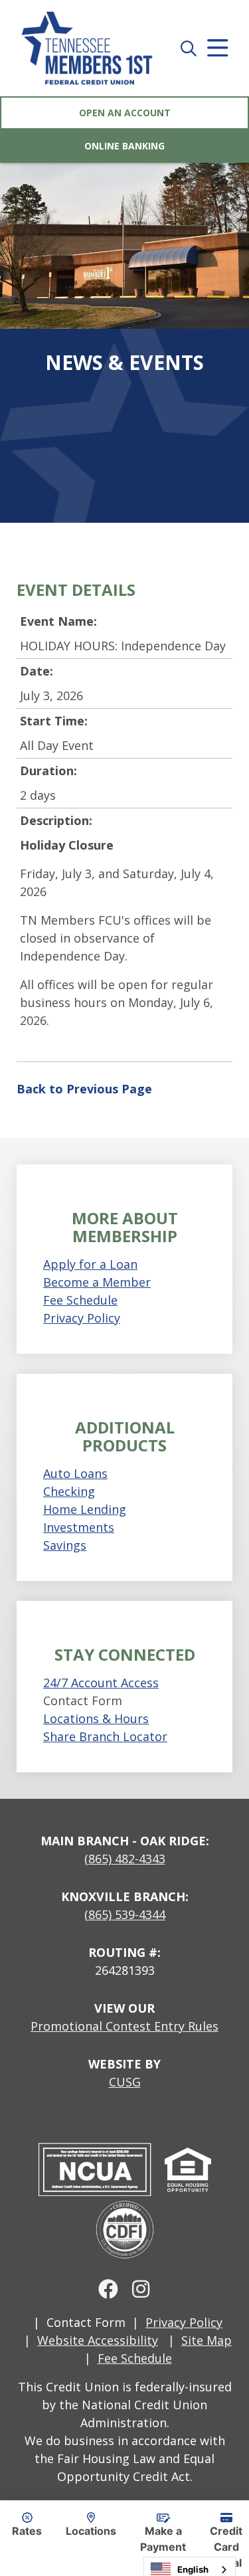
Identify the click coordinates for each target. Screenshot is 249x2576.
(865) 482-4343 (125, 1859)
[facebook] (108, 2288)
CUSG (125, 2082)
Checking (69, 1491)
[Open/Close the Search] (189, 48)
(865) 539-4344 (125, 1914)
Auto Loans (75, 1473)
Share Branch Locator (105, 1736)
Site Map (207, 2340)
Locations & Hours (96, 1718)
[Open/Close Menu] (218, 48)
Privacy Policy (82, 1318)
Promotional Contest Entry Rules (124, 2026)
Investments (79, 1527)
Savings (65, 1545)
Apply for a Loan (90, 1264)
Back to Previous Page (84, 1089)
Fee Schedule (80, 1300)
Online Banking (124, 146)
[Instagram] (141, 2288)
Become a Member (97, 1282)
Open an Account (125, 113)
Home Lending (85, 1509)
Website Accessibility (98, 2340)
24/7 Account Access (101, 1683)
